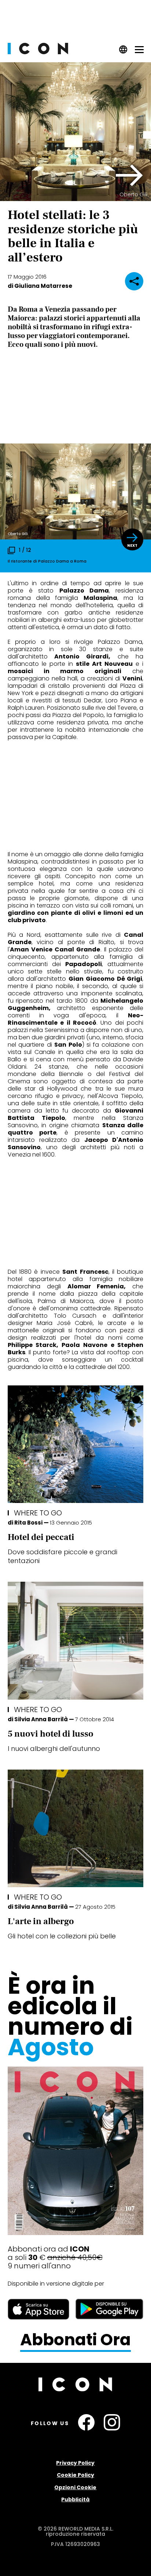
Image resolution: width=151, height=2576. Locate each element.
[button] (130, 175)
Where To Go (38, 1513)
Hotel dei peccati (41, 1537)
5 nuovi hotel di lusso (51, 1734)
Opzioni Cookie (75, 2487)
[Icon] (38, 52)
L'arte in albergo (41, 1921)
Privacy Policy (75, 2463)
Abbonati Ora (75, 2340)
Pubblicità (75, 2499)
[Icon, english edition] (123, 52)
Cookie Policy (75, 2475)
